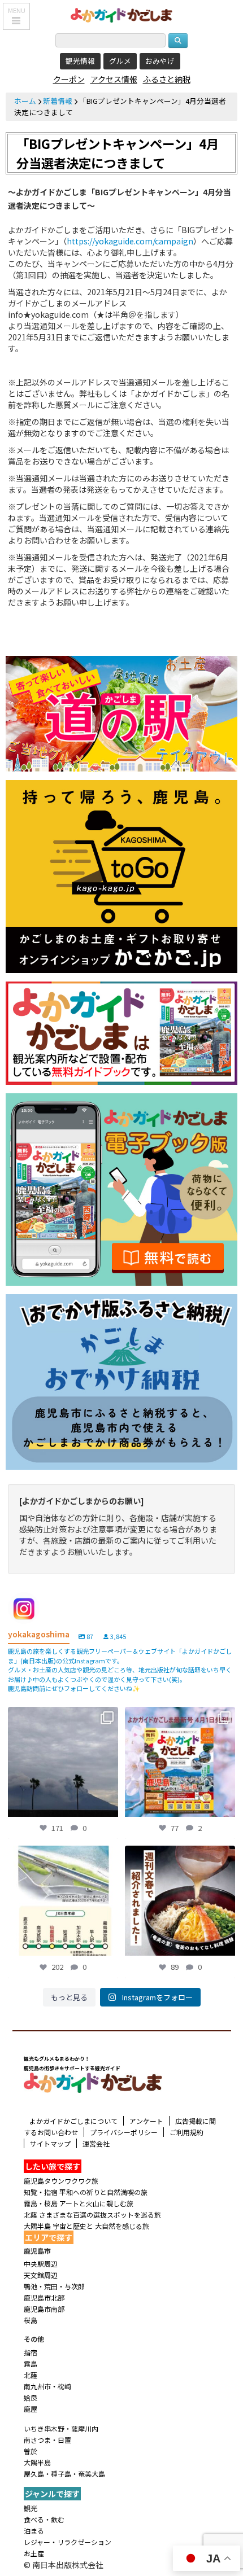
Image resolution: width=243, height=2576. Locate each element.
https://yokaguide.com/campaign (130, 241)
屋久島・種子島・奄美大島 (64, 2474)
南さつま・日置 (47, 2440)
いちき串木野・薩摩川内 (61, 2428)
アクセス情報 (114, 79)
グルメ (120, 61)
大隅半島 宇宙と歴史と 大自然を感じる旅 (86, 2226)
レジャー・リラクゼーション (68, 2542)
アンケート (146, 2121)
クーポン (69, 79)
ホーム (25, 101)
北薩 (31, 2375)
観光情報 (80, 61)
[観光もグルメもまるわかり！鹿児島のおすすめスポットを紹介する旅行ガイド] (121, 14)
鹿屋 (31, 2409)
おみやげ (160, 61)
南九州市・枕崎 (47, 2386)
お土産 (34, 2553)
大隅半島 (37, 2462)
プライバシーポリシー (124, 2132)
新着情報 (58, 101)
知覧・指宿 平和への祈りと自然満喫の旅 (86, 2192)
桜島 (31, 2320)
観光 (31, 2508)
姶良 (31, 2397)
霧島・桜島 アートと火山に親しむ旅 (79, 2203)
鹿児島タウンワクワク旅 (61, 2181)
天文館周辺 (41, 2275)
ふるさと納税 (167, 79)
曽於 (31, 2451)
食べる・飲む (44, 2519)
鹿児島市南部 (44, 2309)
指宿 (31, 2352)
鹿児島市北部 (44, 2297)
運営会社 (96, 2143)
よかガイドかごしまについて (73, 2121)
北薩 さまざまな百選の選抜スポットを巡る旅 (92, 2214)
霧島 (31, 2363)
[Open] (63, 1762)
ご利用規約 (186, 2132)
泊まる (34, 2531)
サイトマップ (50, 2143)
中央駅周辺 (41, 2264)
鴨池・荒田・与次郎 (54, 2286)
